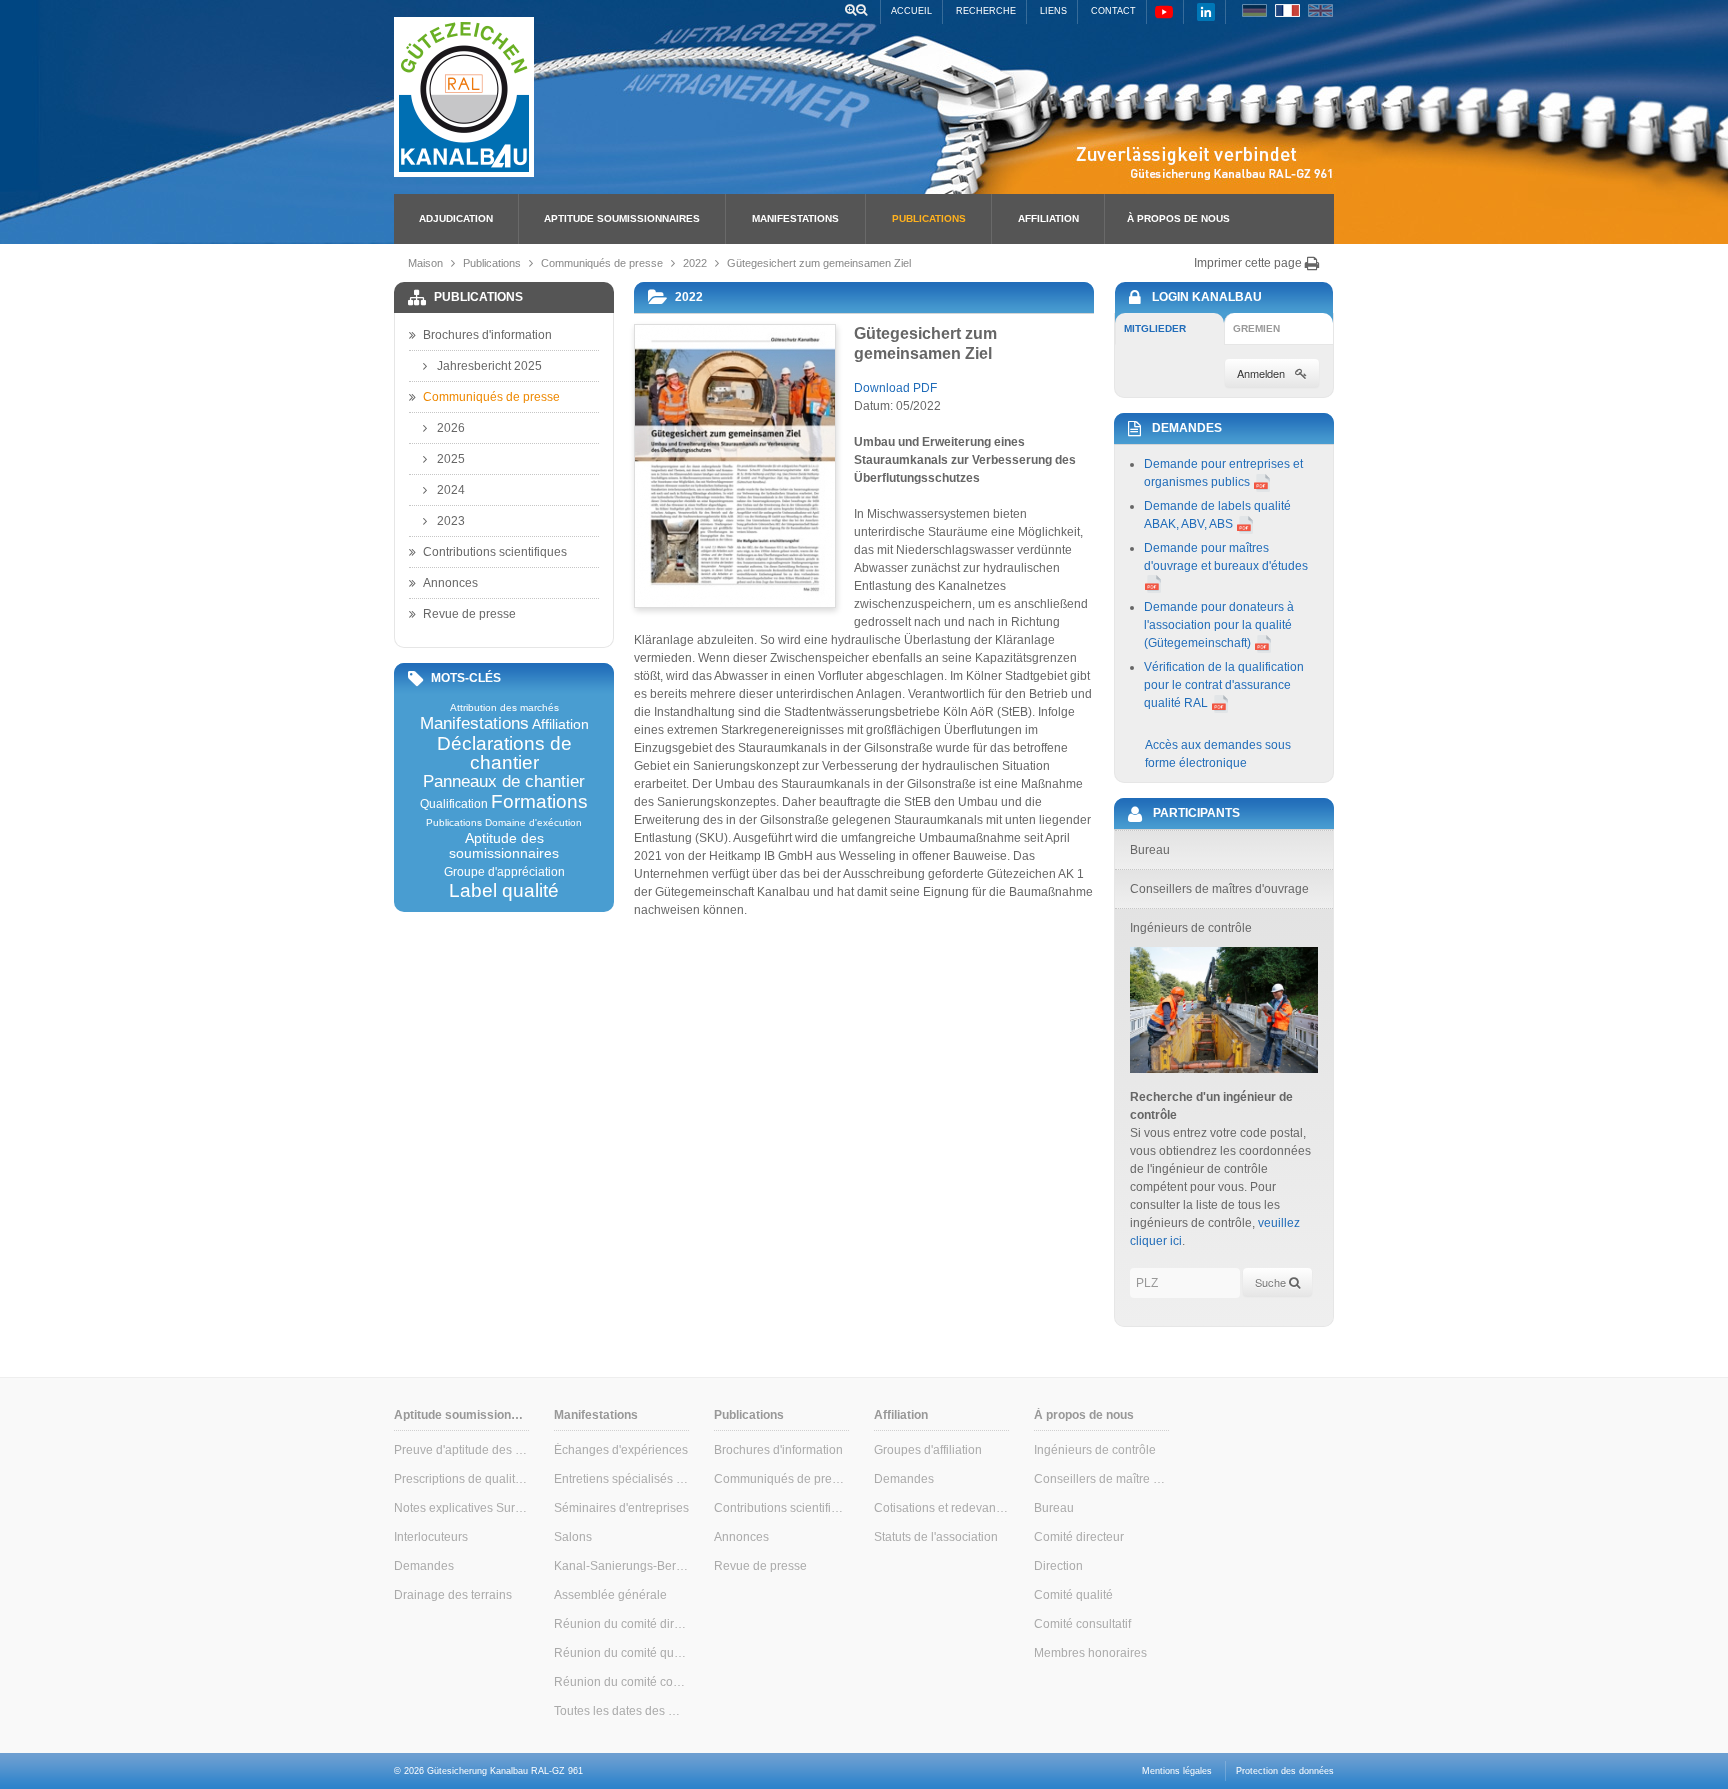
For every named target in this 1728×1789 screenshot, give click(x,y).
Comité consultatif (1082, 1624)
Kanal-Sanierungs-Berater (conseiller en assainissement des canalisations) (621, 1566)
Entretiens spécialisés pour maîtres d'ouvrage (621, 1479)
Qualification (454, 804)
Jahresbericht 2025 (489, 366)
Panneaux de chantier (504, 782)
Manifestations (795, 218)
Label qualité (504, 890)
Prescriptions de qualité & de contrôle (461, 1479)
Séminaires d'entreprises (621, 1508)
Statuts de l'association (936, 1537)
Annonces (450, 583)
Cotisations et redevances (941, 1508)
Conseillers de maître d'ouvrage (1101, 1479)
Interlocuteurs (431, 1537)
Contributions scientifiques (495, 552)
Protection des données (1285, 1771)
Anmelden (1261, 373)
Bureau (1054, 1508)
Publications (929, 218)
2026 (451, 428)
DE (1254, 10)
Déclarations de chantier (504, 753)
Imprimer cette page (1249, 263)
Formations (539, 801)
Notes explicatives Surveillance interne (461, 1508)
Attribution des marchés (504, 708)
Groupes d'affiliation (928, 1450)
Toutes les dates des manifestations (621, 1711)
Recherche (986, 11)
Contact (1113, 11)
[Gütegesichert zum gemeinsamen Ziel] (734, 466)
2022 (695, 263)
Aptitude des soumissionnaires (504, 845)
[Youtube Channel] (1164, 11)
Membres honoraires (1090, 1653)
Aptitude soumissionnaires (622, 218)
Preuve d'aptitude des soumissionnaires (461, 1450)
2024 (451, 490)
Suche (1272, 1282)
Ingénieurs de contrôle (1095, 1450)
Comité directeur (1079, 1537)
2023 (451, 521)
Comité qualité (1073, 1595)
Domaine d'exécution (533, 823)
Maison (425, 263)
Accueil (911, 11)
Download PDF (895, 388)
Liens (1053, 11)
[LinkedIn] (1206, 11)
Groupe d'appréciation (504, 872)
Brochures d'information (487, 335)
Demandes (424, 1566)
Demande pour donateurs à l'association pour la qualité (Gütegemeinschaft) (1219, 625)
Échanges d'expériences (621, 1450)
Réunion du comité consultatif (621, 1682)
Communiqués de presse (602, 263)
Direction (1058, 1566)
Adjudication (456, 218)
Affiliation (1048, 218)
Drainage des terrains (453, 1595)
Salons (573, 1537)
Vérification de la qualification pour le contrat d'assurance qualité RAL (1224, 685)
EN (1320, 10)
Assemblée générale (610, 1595)
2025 (451, 459)
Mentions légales (1177, 1771)
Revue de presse (469, 614)
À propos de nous (1178, 218)
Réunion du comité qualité (621, 1653)
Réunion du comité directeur (621, 1624)
